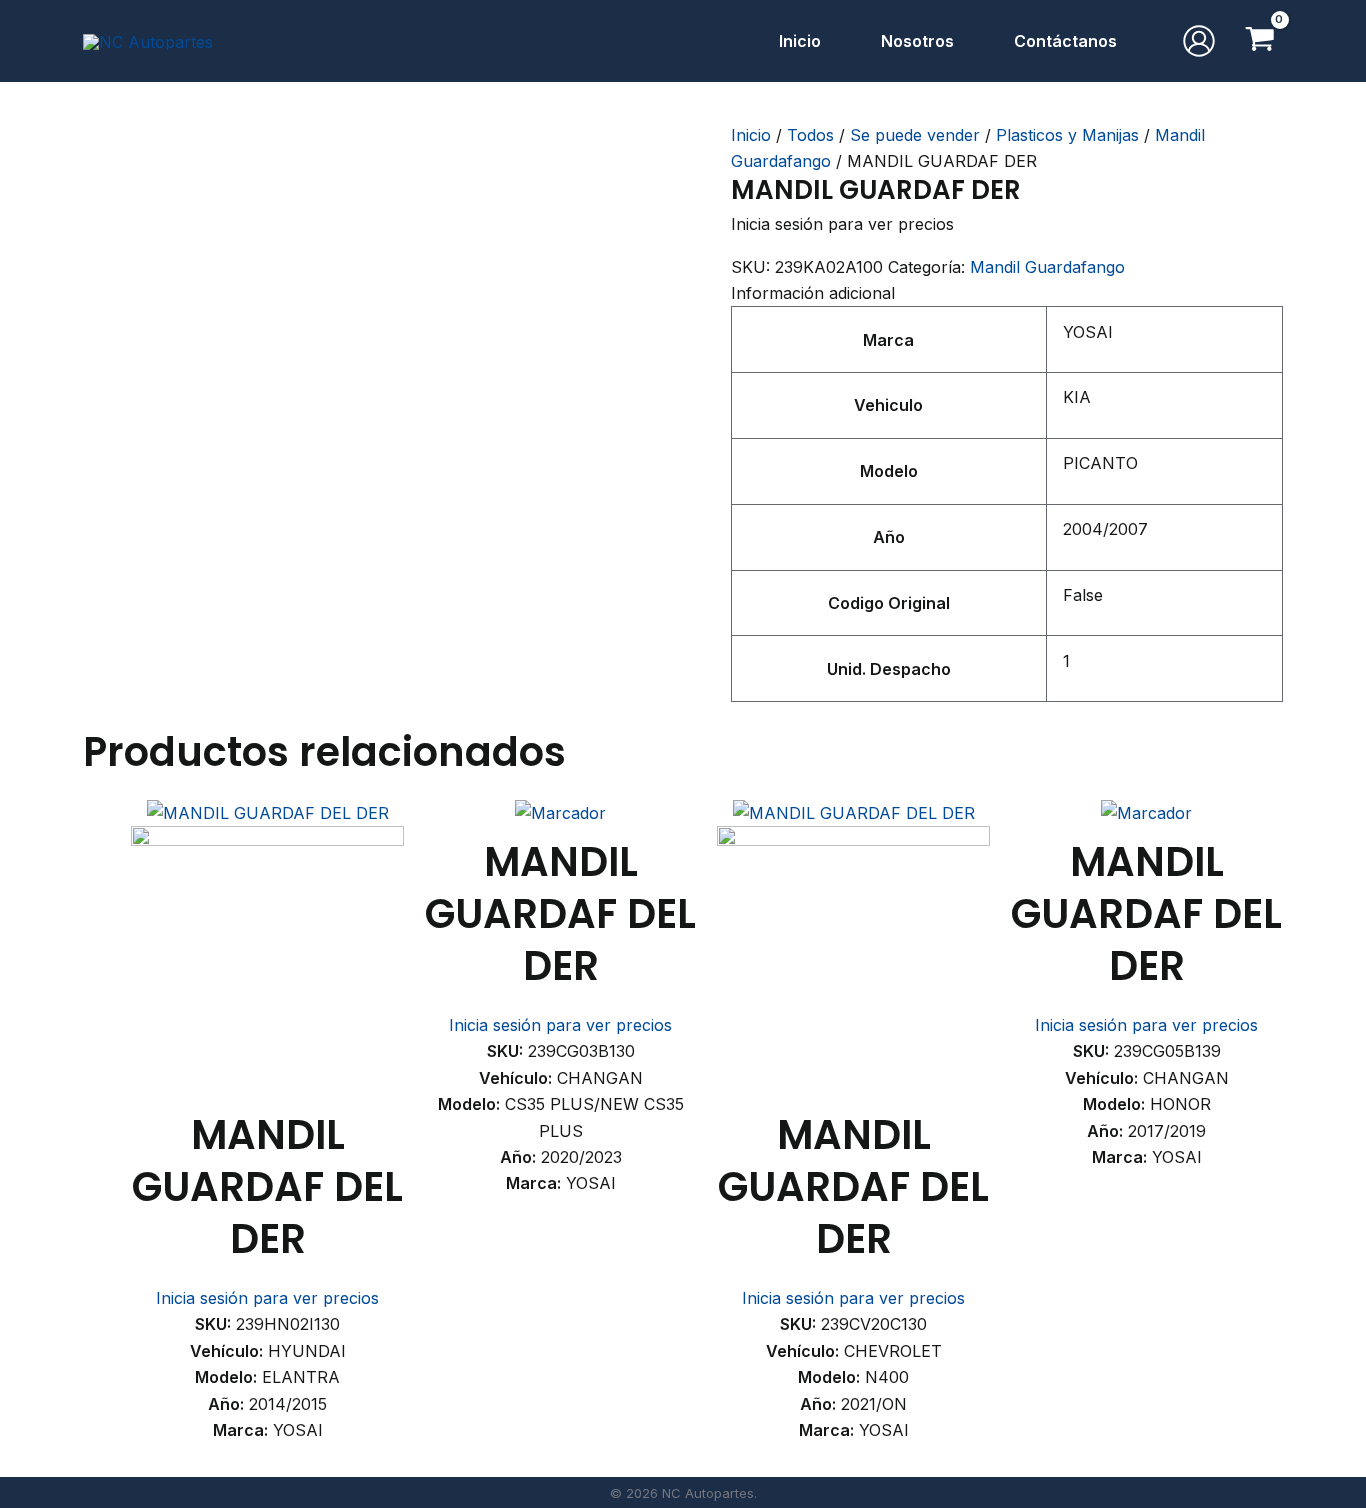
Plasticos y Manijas (1067, 135)
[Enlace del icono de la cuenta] (1199, 41)
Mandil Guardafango (1047, 267)
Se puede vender (915, 135)
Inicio (751, 135)
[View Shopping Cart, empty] (1259, 41)
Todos (810, 135)
